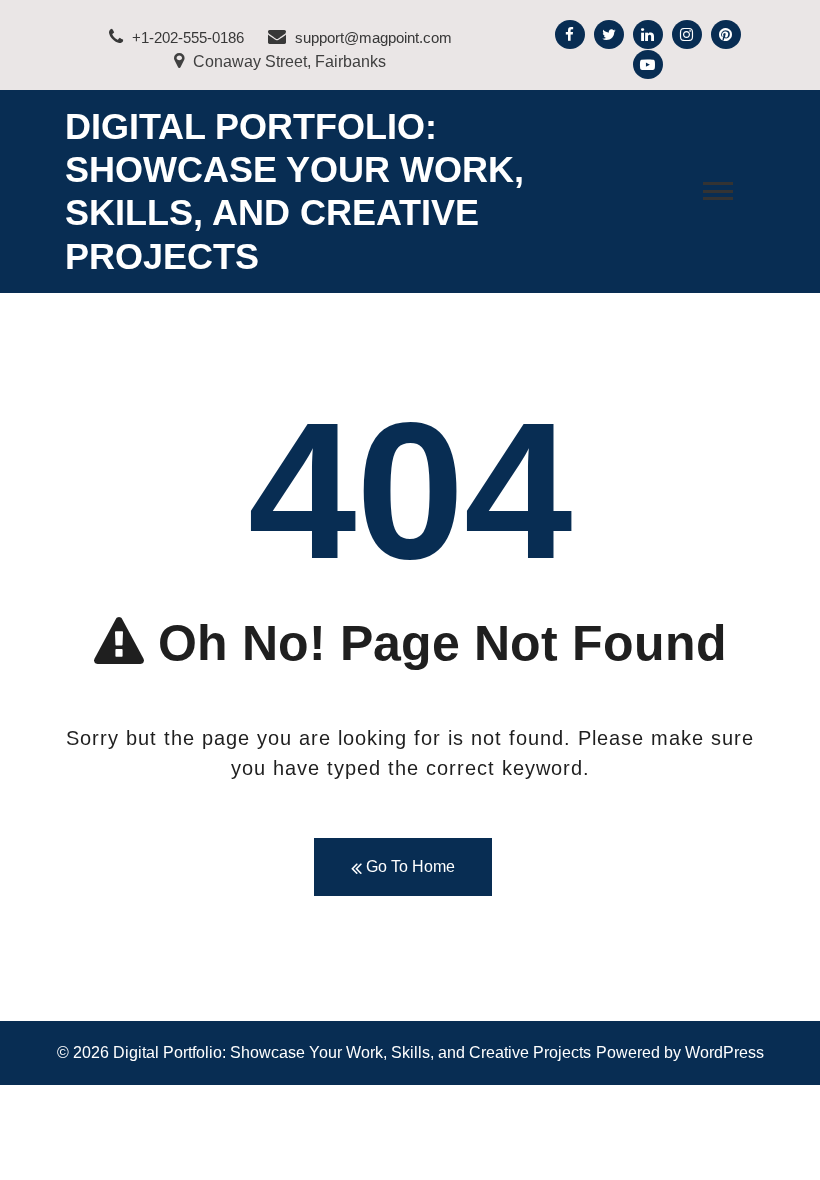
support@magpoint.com (371, 37)
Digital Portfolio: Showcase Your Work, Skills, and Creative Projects (352, 1052)
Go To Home (408, 866)
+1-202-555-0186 (186, 37)
